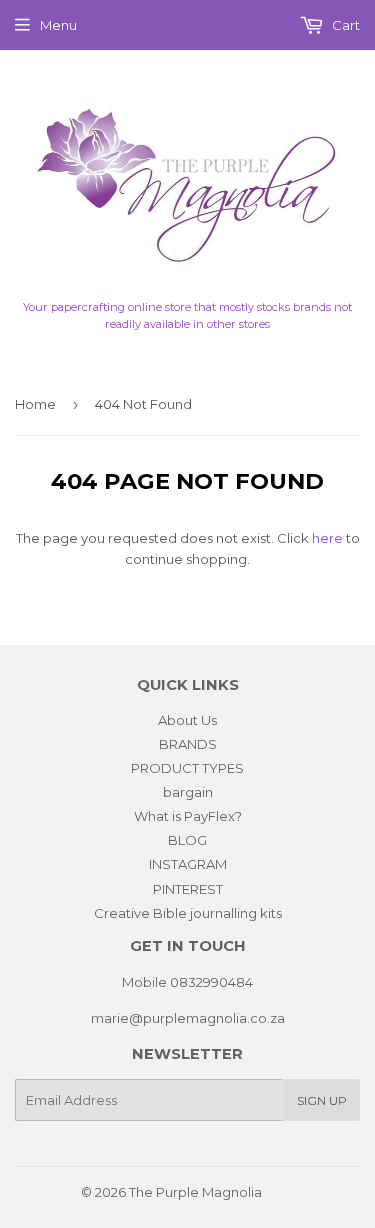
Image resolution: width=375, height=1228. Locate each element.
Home (35, 404)
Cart (344, 25)
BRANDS (188, 744)
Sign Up (322, 1100)
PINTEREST (188, 889)
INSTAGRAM (188, 864)
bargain (188, 792)
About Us (187, 720)
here (327, 538)
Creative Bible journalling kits (188, 913)
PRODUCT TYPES (187, 768)
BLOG (187, 840)
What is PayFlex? (188, 816)
